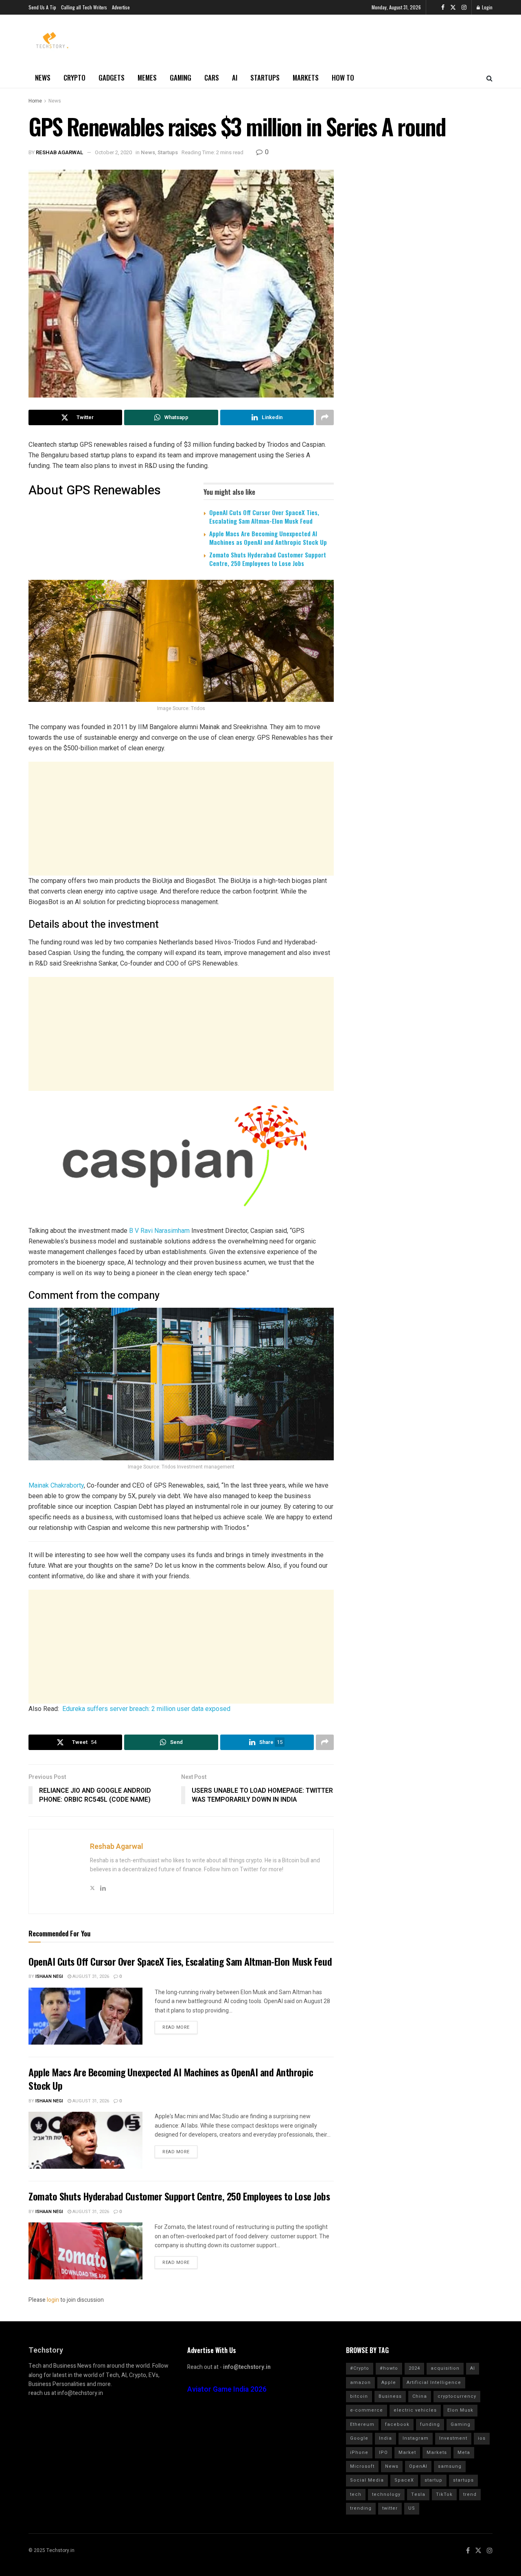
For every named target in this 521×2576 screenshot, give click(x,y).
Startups (265, 78)
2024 (414, 2368)
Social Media (367, 2480)
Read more (176, 2027)
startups (463, 2480)
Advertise (121, 7)
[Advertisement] (181, 819)
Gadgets (112, 78)
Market (407, 2453)
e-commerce (367, 2410)
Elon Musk (460, 2410)
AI (235, 78)
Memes (147, 78)
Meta (464, 2453)
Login (487, 7)
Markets (306, 78)
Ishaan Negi (49, 1976)
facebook (397, 2424)
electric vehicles (415, 2410)
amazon (360, 2383)
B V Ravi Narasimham (159, 1231)
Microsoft (362, 2466)
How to (343, 78)
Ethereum (362, 2424)
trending (361, 2508)
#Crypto (360, 2368)
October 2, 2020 (113, 152)
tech (356, 2494)
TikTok (444, 2494)
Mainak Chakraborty (56, 1485)
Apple (389, 2383)
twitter (390, 2508)
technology (386, 2494)
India (385, 2438)
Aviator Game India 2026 (227, 2389)
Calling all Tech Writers (84, 7)
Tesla (418, 2494)
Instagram (416, 2438)
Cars (212, 78)
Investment (453, 2438)
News (43, 78)
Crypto (74, 78)
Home (35, 101)
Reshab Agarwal (60, 152)
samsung (450, 2466)
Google (359, 2438)
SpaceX (404, 2480)
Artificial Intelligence (434, 2383)
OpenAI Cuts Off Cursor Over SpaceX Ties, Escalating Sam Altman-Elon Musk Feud (264, 517)
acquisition (445, 2368)
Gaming (181, 78)
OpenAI (418, 2466)
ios (482, 2438)
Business (390, 2396)
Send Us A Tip (42, 7)
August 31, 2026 (90, 1976)
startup (433, 2480)
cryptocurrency (457, 2396)
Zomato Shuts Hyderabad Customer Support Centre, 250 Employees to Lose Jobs (268, 559)
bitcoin (359, 2396)
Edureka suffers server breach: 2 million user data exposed (146, 1709)
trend (470, 2494)
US (412, 2508)
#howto (389, 2368)
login (53, 2300)
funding (430, 2424)
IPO (383, 2453)
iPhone (359, 2453)
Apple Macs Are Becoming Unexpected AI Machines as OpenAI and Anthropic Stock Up (268, 538)
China (420, 2396)
